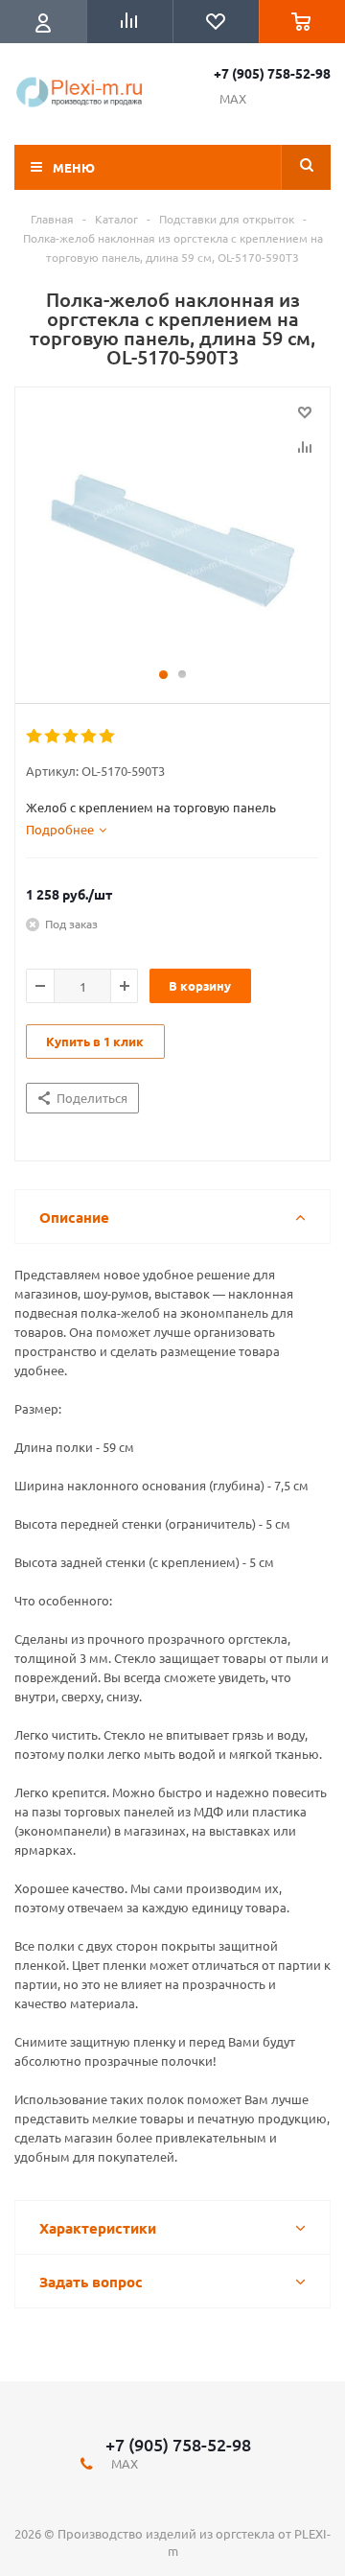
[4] (90, 737)
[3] (71, 737)
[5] (108, 737)
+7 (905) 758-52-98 (272, 73)
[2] (53, 737)
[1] (35, 737)
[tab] (66, 830)
